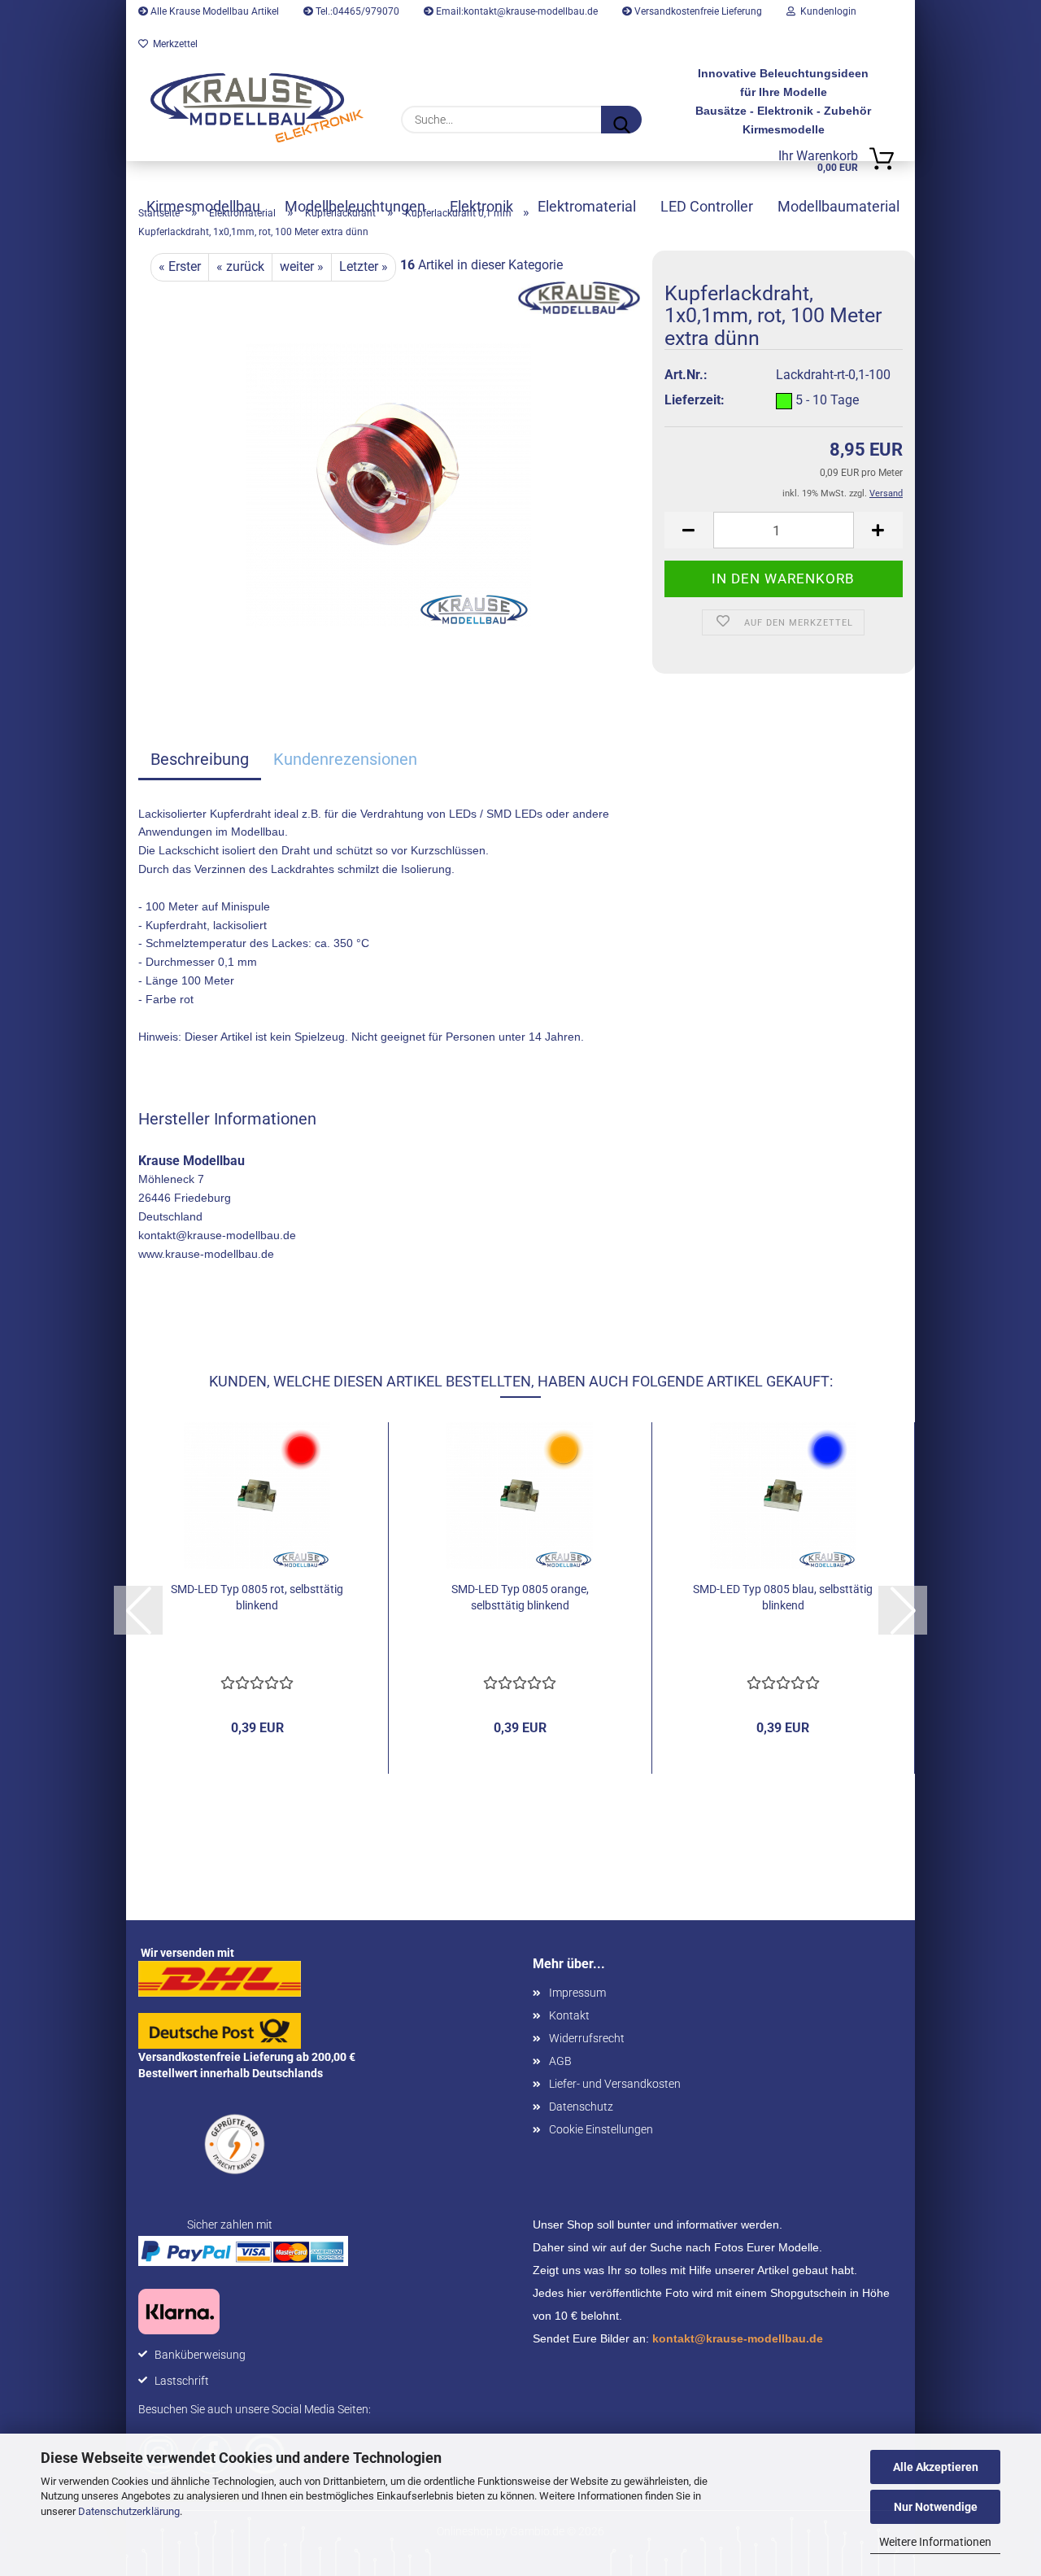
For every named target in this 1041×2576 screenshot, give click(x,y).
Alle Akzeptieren (936, 2467)
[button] (689, 530)
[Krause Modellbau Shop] (257, 108)
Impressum (577, 1993)
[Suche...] (621, 120)
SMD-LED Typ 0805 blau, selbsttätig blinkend (783, 1597)
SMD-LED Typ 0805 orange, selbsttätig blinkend (520, 1597)
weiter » (302, 266)
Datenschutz (581, 2107)
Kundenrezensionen (345, 759)
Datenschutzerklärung (129, 2511)
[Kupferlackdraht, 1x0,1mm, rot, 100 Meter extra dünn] (389, 484)
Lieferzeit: (695, 400)
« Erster (180, 266)
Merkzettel (173, 44)
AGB (560, 2061)
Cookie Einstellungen (601, 2129)
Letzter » (364, 266)
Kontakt (569, 2015)
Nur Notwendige (936, 2507)
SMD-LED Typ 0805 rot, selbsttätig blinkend (257, 1597)
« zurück (240, 266)
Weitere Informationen (935, 2542)
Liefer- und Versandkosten (615, 2084)
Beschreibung (200, 759)
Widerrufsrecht (587, 2038)
